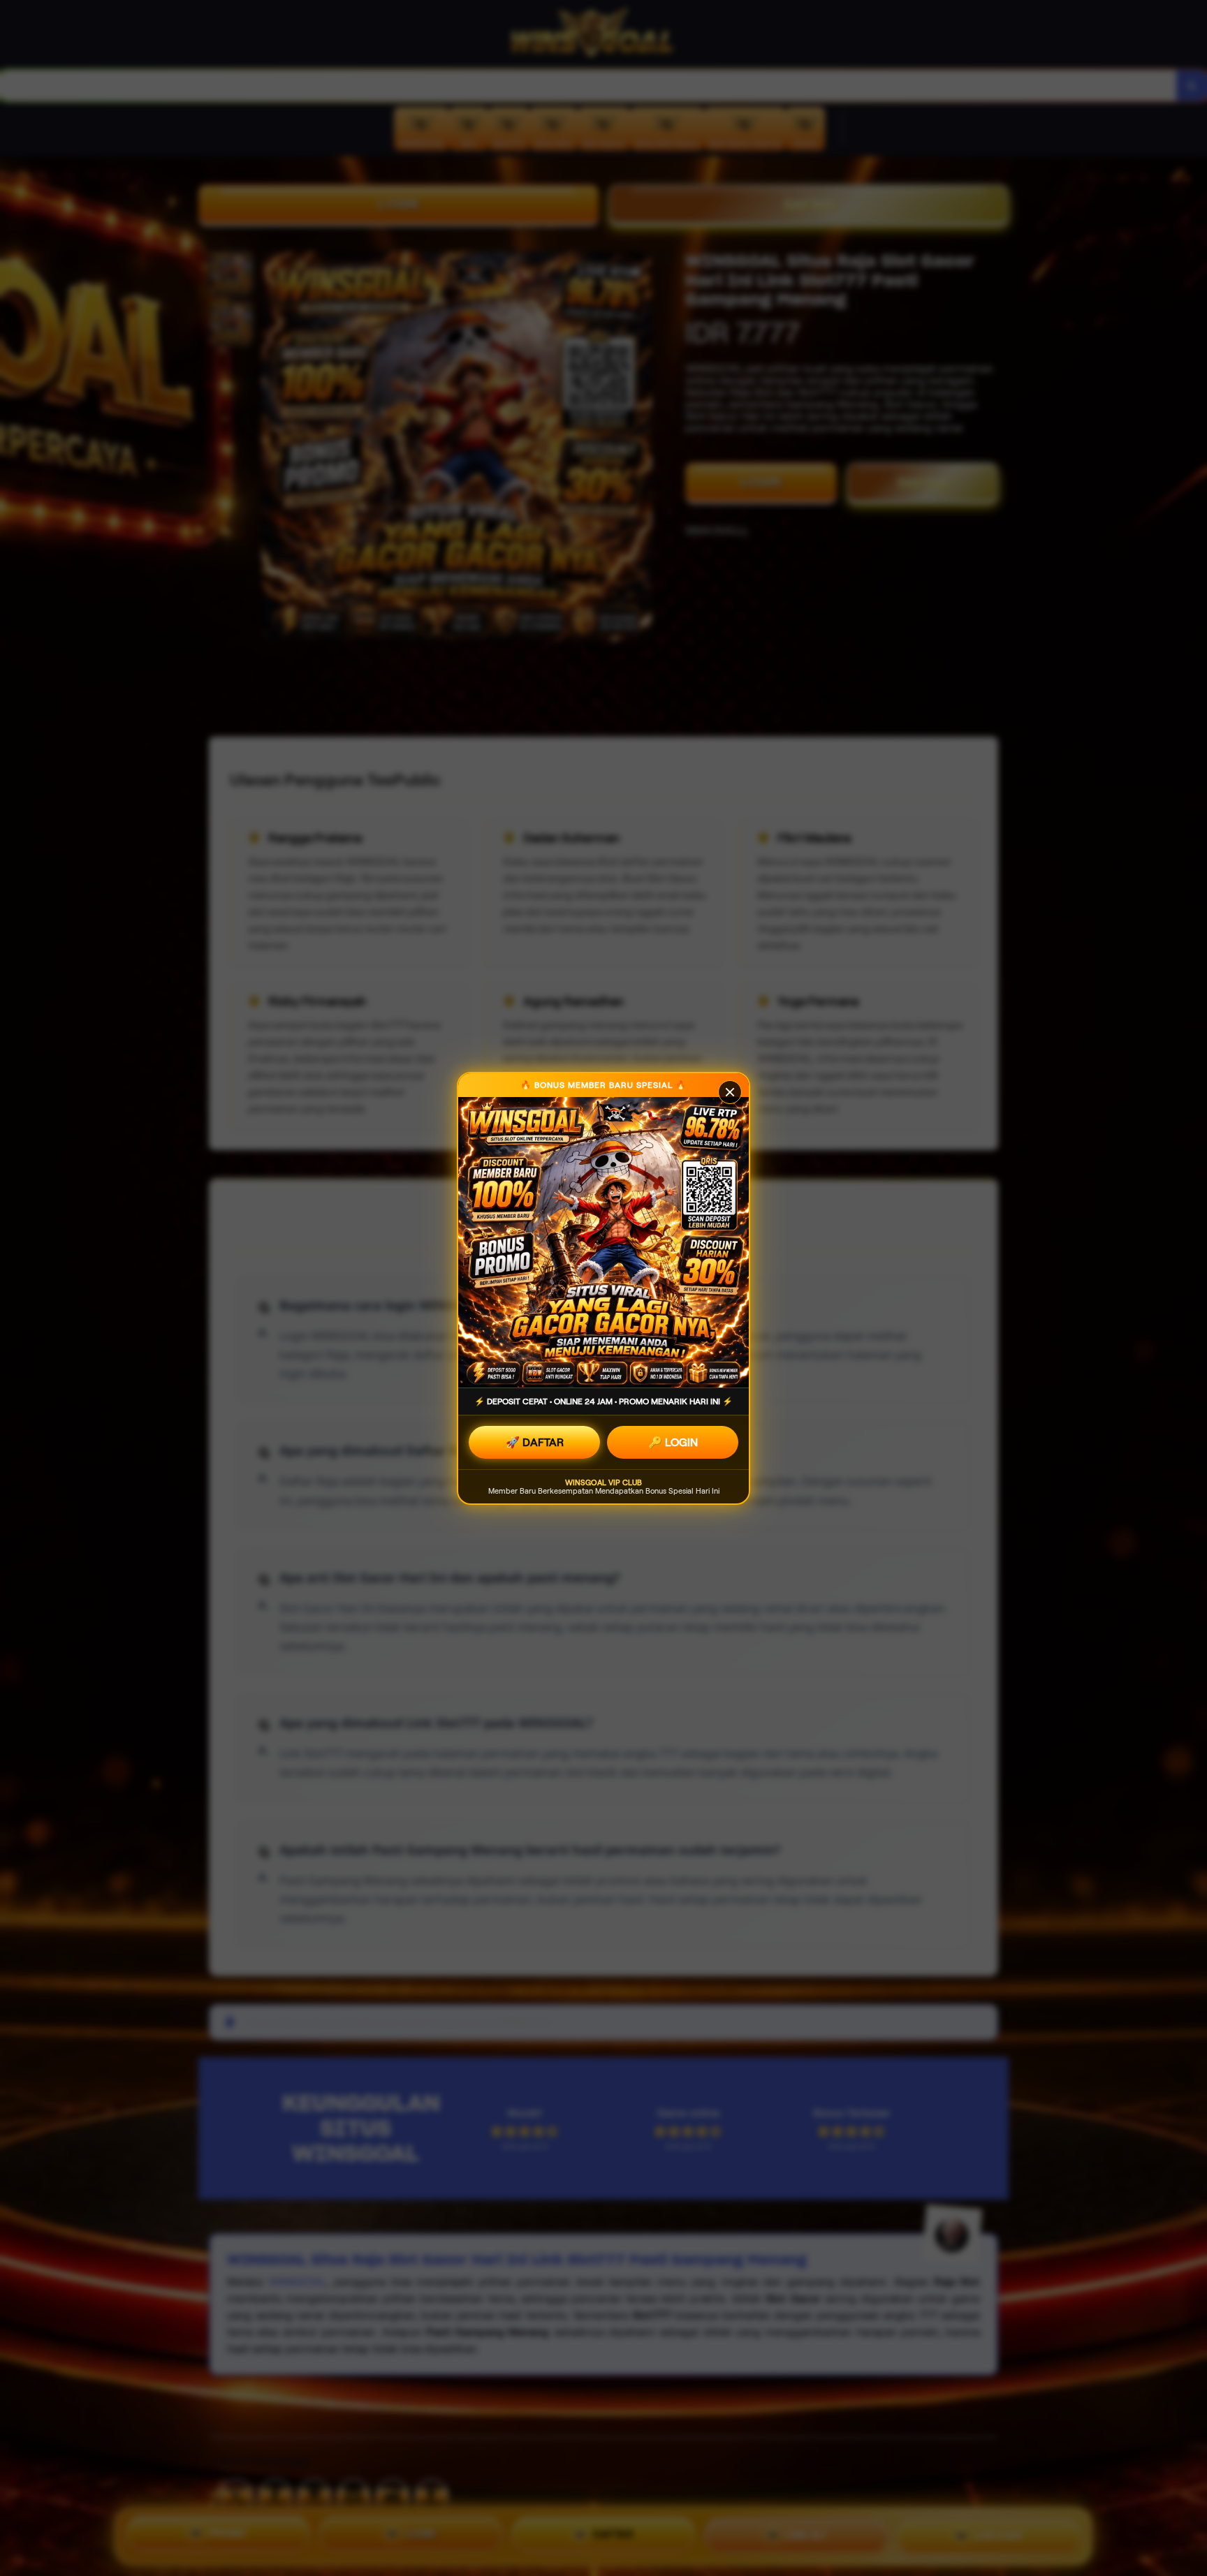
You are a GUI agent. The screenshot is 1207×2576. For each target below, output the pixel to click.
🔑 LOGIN (673, 1442)
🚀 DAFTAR (535, 1442)
